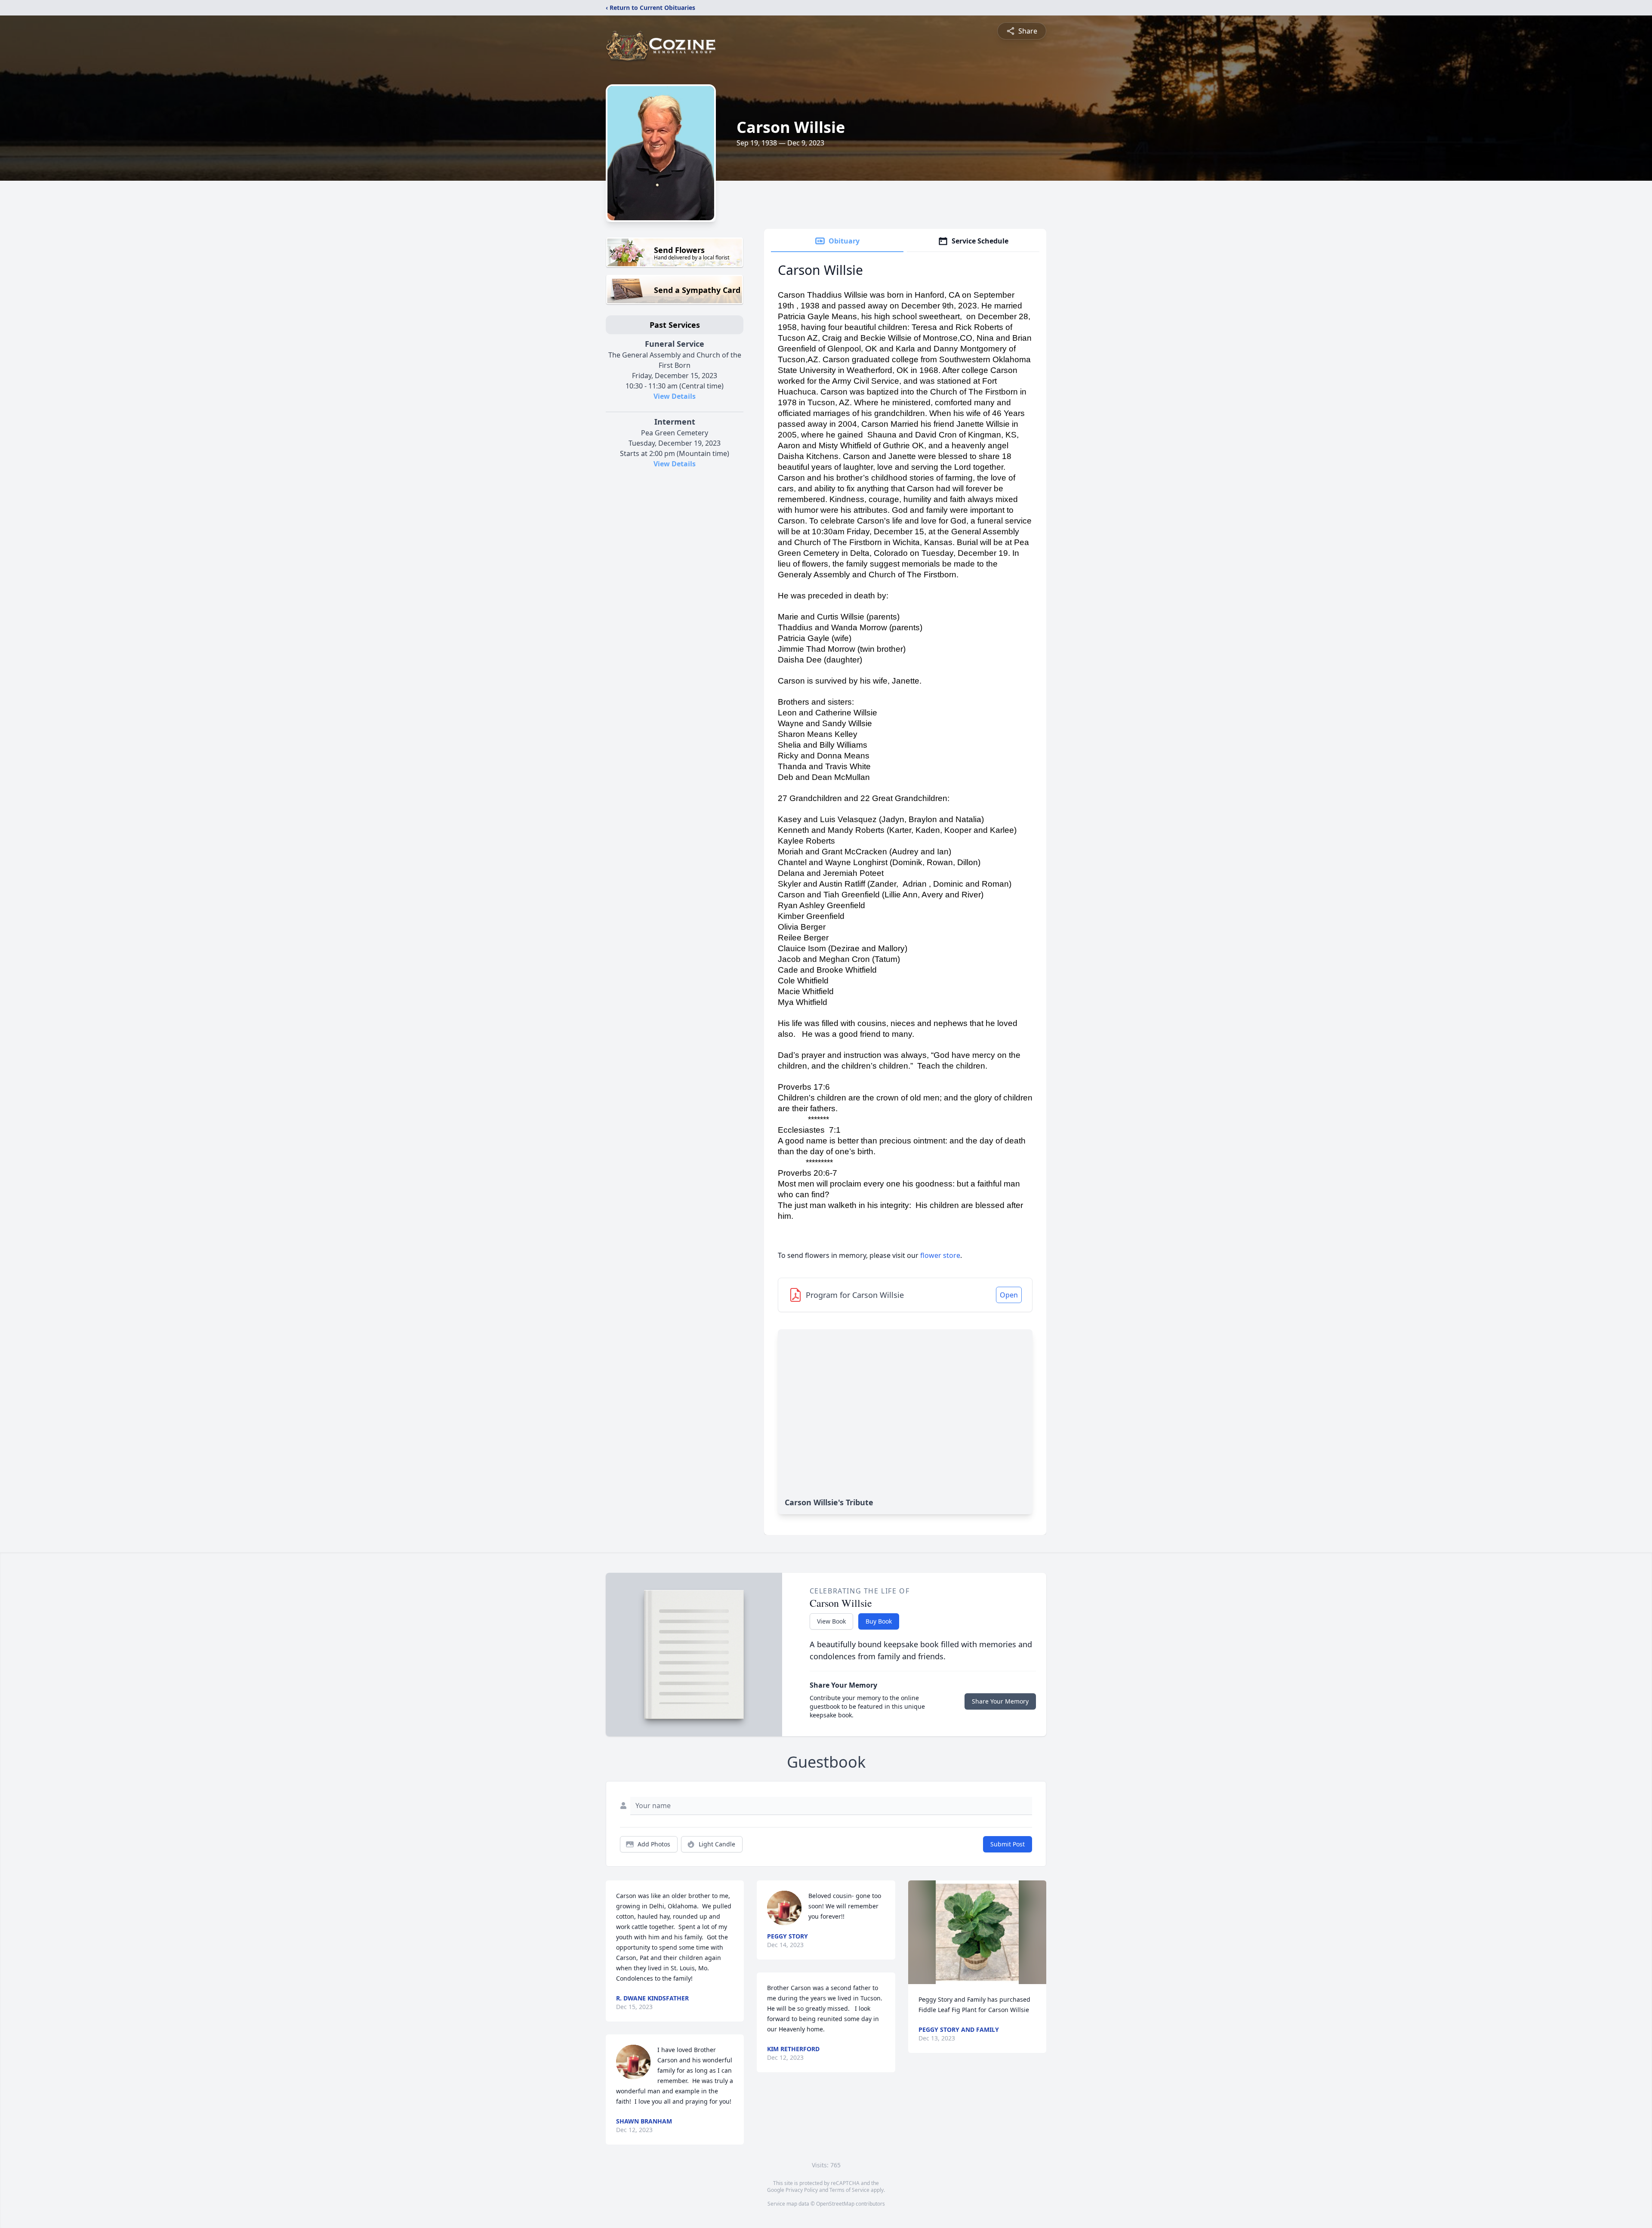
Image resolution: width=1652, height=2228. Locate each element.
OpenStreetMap (835, 2204)
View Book (831, 1621)
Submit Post (1008, 1844)
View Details (675, 396)
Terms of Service (849, 2190)
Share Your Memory (1000, 1701)
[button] (977, 1932)
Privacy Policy (802, 2190)
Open (1009, 1295)
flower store (940, 1255)
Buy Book (879, 1621)
